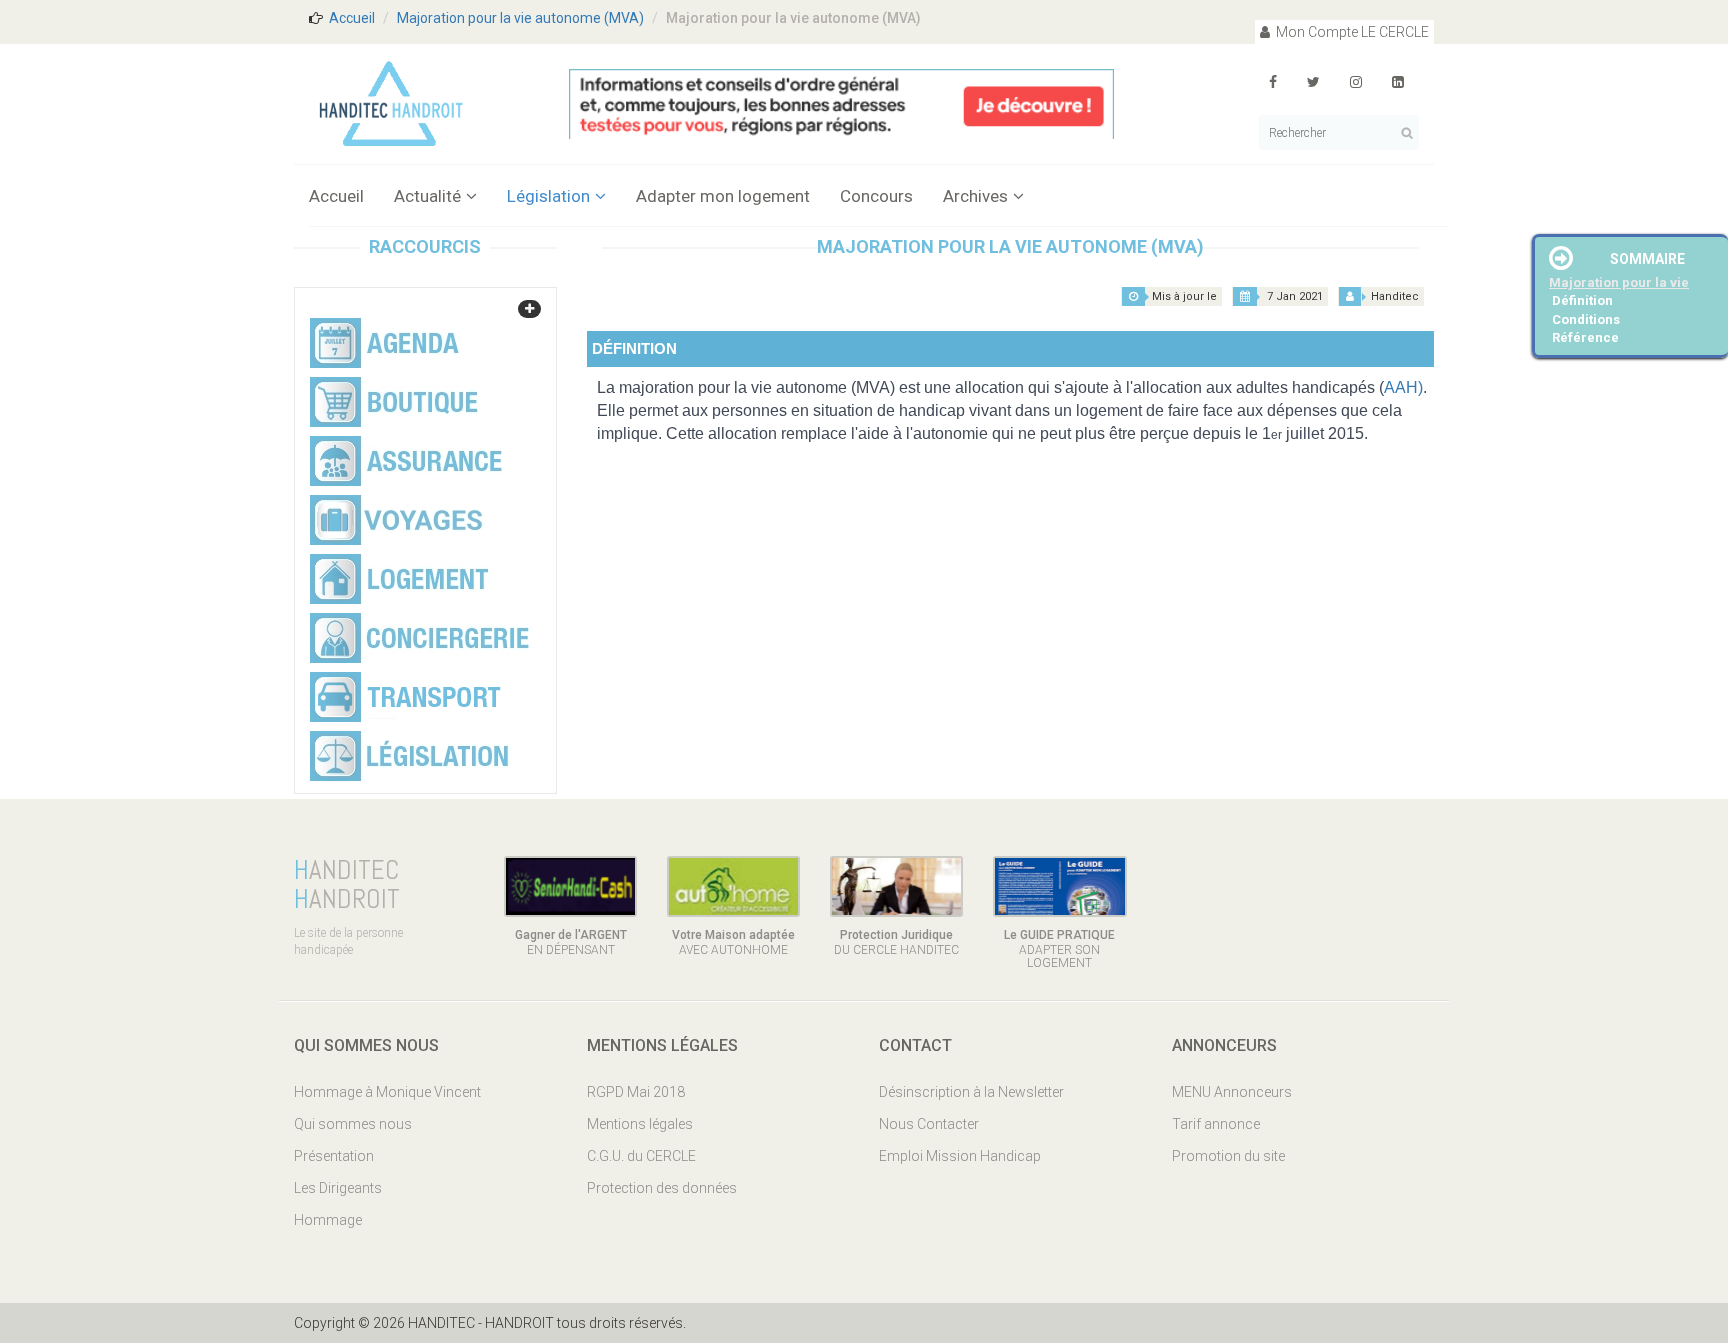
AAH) (1403, 387)
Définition (1582, 300)
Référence (1585, 337)
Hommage (328, 1220)
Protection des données (662, 1188)
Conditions (1586, 319)
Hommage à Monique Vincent (387, 1092)
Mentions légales (640, 1124)
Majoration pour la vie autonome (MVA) (520, 18)
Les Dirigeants (338, 1188)
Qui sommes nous (353, 1124)
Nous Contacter (929, 1124)
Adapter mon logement (723, 196)
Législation (548, 196)
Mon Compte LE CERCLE (1351, 32)
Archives (975, 196)
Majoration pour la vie (1619, 282)
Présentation (334, 1156)
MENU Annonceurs (1232, 1092)
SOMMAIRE (1647, 259)
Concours (876, 196)
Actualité (427, 196)
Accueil (352, 18)
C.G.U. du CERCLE (641, 1156)
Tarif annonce (1216, 1124)
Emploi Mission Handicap (960, 1156)
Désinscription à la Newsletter (971, 1092)
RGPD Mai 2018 (636, 1092)
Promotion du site (1228, 1156)
